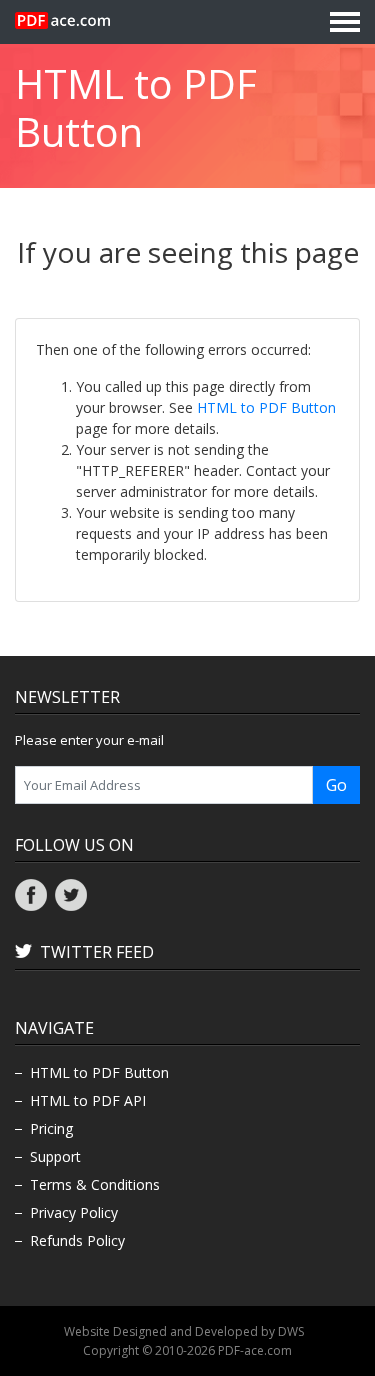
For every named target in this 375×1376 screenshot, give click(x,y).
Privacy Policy (74, 1212)
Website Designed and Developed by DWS (184, 1331)
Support (55, 1156)
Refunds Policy (77, 1240)
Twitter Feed (97, 952)
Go (336, 785)
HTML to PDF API (88, 1100)
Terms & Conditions (95, 1184)
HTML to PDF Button (266, 407)
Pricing (51, 1128)
